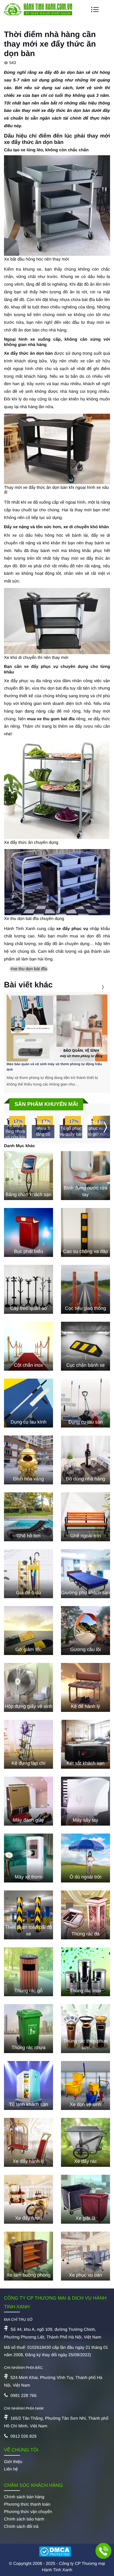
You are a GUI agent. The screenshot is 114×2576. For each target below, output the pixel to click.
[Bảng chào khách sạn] (28, 1176)
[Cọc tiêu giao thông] (85, 1289)
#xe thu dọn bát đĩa (29, 969)
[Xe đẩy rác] (85, 2142)
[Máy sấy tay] (85, 1801)
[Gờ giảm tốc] (28, 1631)
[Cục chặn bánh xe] (85, 1346)
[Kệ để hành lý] (85, 1687)
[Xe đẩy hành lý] (28, 2142)
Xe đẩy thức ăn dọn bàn (28, 354)
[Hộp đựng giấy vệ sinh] (28, 1687)
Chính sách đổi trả (21, 2527)
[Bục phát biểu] (28, 1232)
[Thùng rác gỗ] (28, 1972)
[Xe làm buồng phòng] (28, 2256)
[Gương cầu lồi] (85, 1631)
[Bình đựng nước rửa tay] (85, 1176)
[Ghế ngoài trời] (85, 1517)
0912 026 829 (23, 2436)
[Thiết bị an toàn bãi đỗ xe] (28, 1915)
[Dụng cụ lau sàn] (85, 1403)
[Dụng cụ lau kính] (28, 1403)
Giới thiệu (13, 2462)
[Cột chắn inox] (28, 1346)
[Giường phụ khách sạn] (85, 1574)
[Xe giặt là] (85, 2199)
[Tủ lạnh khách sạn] (28, 2085)
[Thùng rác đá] (85, 1915)
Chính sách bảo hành (24, 2519)
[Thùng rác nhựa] (28, 2029)
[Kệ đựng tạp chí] (28, 1744)
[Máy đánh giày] (28, 1801)
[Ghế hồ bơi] (28, 1517)
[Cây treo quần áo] (28, 1289)
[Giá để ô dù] (28, 1574)
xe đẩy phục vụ (72, 929)
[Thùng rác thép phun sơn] (85, 2029)
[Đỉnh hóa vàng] (28, 1460)
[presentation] (96, 987)
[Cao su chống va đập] (85, 1232)
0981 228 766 (23, 2396)
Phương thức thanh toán (27, 2504)
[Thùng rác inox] (85, 1972)
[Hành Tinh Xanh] (38, 14)
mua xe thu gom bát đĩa (51, 719)
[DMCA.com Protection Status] (57, 2552)
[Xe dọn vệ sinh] (85, 2085)
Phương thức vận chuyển (28, 2512)
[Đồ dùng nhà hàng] (85, 1460)
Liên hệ (11, 2469)
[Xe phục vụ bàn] (85, 2256)
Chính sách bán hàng (24, 2497)
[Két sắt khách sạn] (85, 1744)
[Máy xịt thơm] (28, 1858)
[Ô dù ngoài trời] (85, 1858)
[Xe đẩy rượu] (28, 2199)
